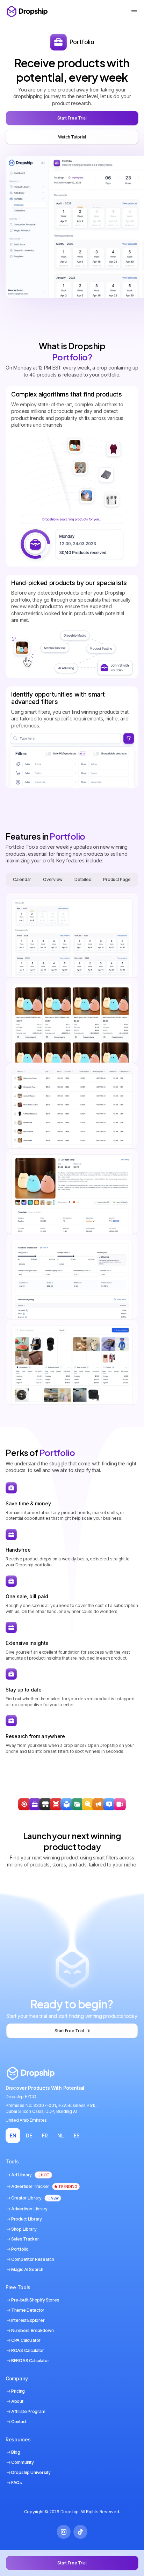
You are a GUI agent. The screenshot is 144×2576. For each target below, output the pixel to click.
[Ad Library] (67, 1804)
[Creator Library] (120, 1804)
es (77, 2136)
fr (45, 2136)
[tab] (22, 880)
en (13, 2136)
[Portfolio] (35, 1804)
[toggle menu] (134, 12)
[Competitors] (88, 1804)
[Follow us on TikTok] (80, 2532)
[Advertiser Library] (98, 1804)
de (29, 2136)
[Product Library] (77, 1804)
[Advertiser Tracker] (56, 1804)
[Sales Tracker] (24, 1804)
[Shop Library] (45, 1804)
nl (60, 2136)
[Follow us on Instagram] (64, 2532)
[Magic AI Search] (109, 1804)
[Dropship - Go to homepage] (27, 12)
